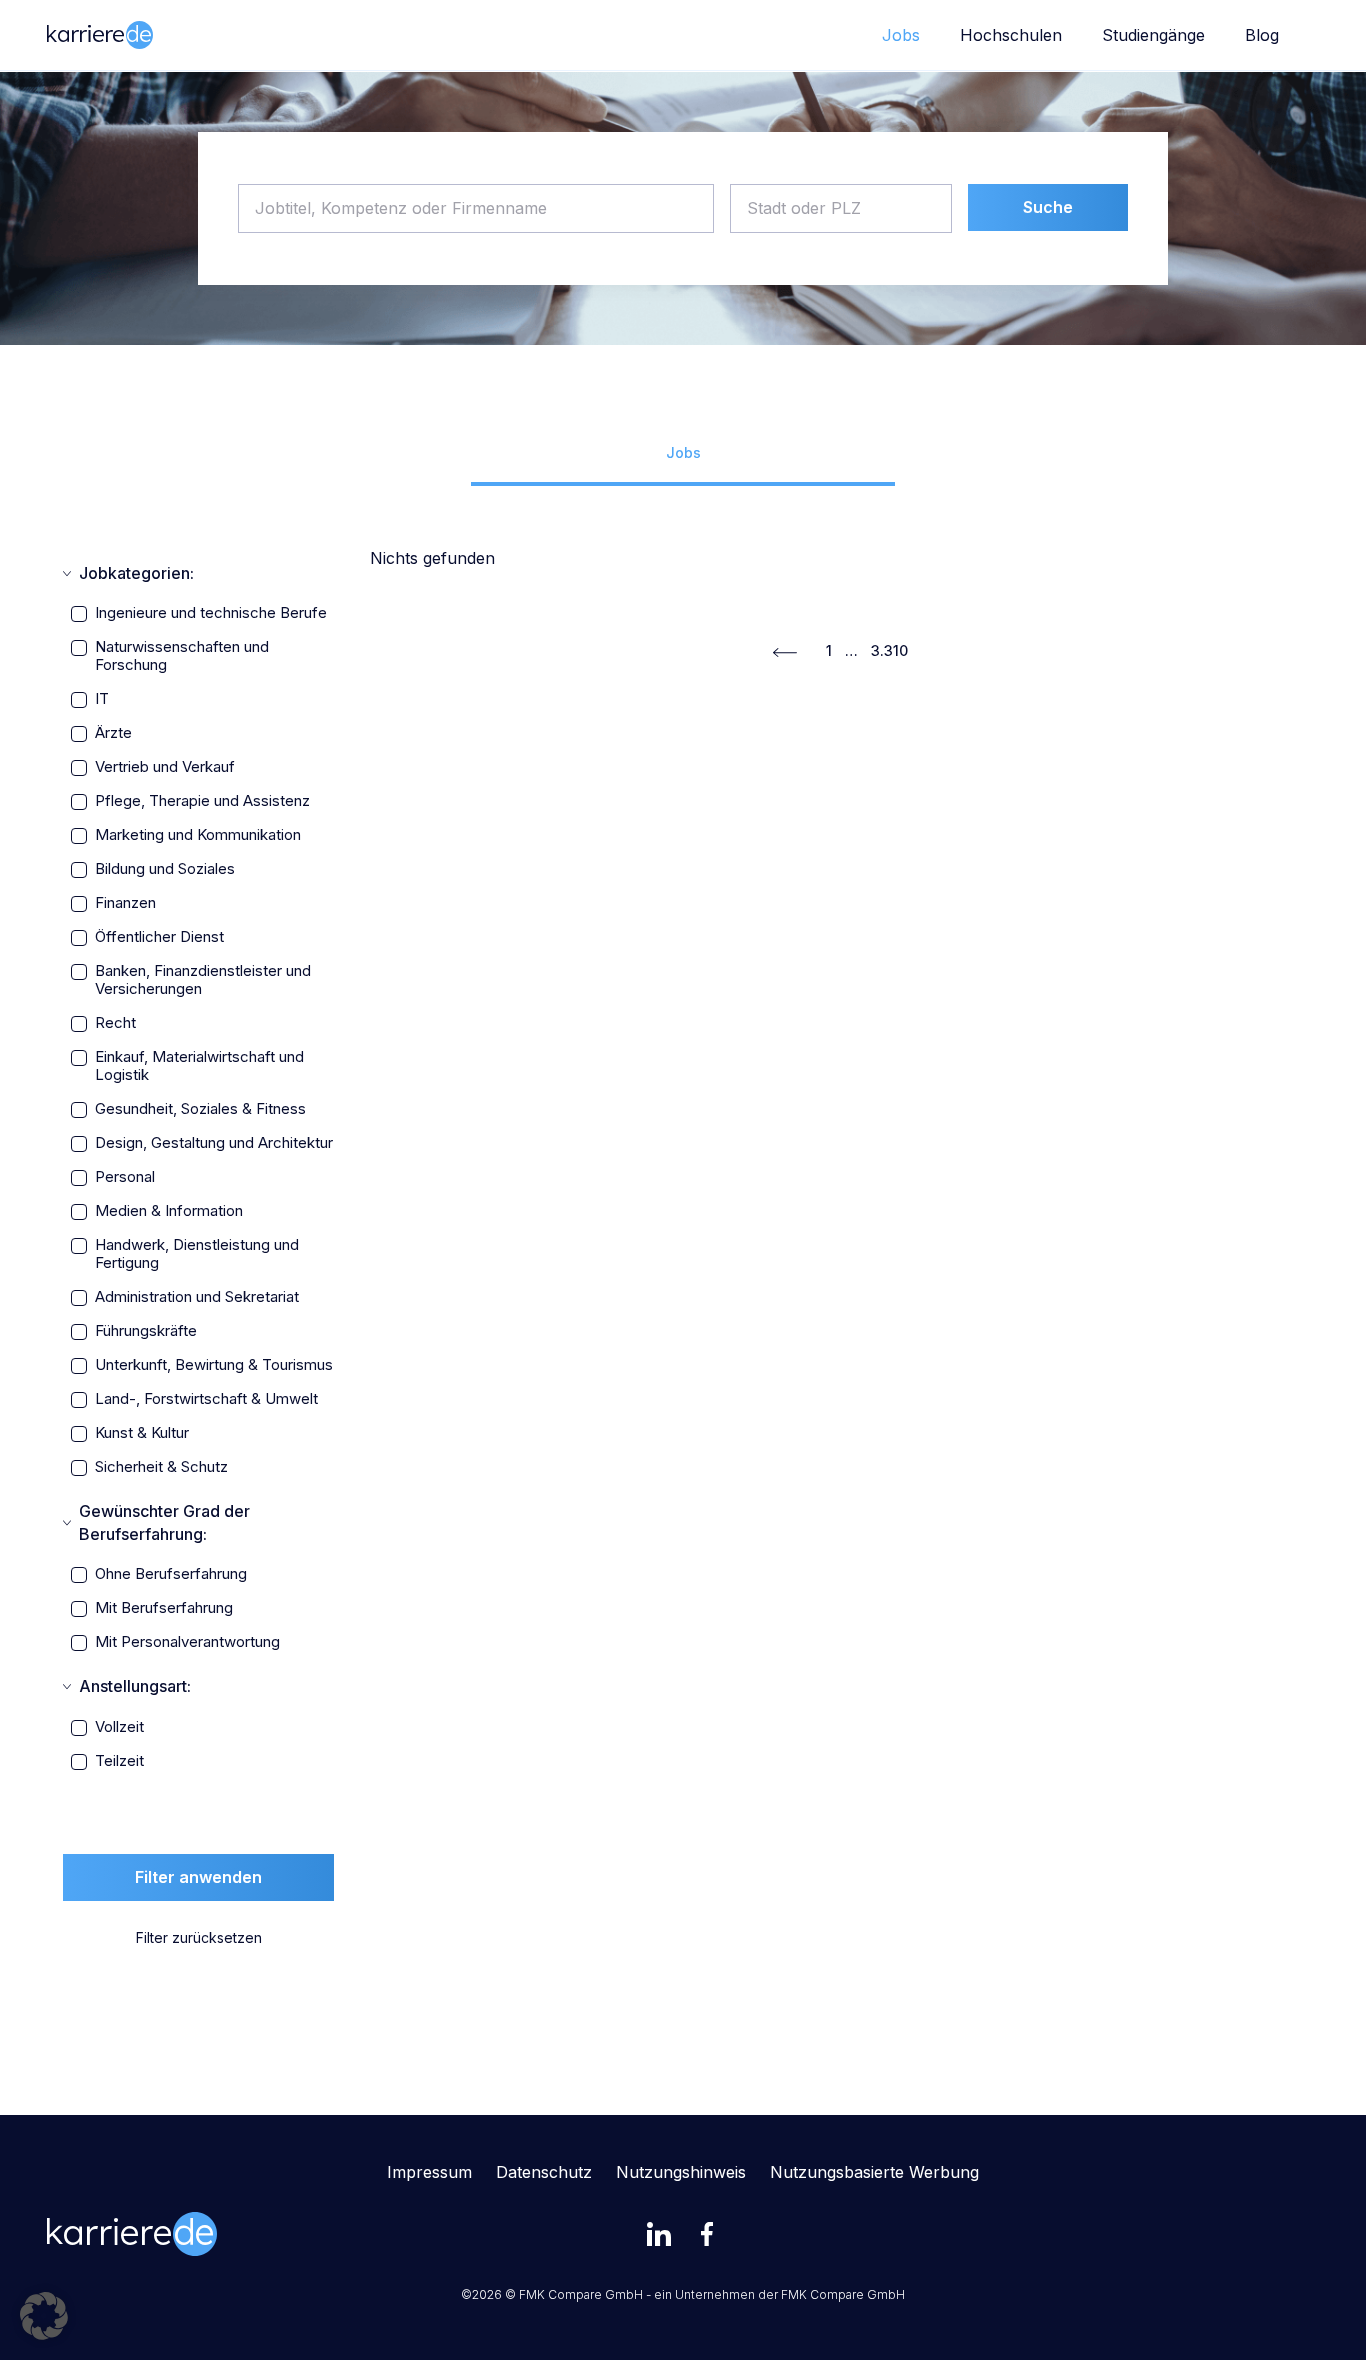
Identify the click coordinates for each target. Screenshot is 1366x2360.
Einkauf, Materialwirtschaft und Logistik (199, 1066)
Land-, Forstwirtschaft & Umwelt (206, 1399)
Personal (125, 1177)
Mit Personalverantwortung (187, 1642)
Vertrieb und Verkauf (165, 767)
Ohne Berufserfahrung (171, 1574)
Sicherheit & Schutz (161, 1467)
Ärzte (113, 733)
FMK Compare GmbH (843, 2294)
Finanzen (125, 903)
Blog (1262, 35)
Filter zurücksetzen (199, 1937)
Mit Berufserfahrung (164, 1608)
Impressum (429, 2172)
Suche (1048, 207)
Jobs (901, 35)
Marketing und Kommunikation (198, 835)
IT (102, 699)
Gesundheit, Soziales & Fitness (200, 1109)
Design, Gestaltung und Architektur (214, 1143)
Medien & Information (169, 1211)
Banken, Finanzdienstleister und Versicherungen (203, 980)
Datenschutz (544, 2172)
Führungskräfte (146, 1331)
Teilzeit (119, 1761)
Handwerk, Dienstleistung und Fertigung (197, 1254)
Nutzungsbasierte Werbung (874, 2172)
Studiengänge (1153, 35)
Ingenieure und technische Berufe (211, 613)
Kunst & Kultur (142, 1433)
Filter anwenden (198, 1877)
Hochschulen (1011, 35)
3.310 (889, 650)
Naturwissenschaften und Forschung (182, 656)
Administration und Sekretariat (197, 1297)
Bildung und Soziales (165, 869)
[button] (44, 2316)
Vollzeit (119, 1727)
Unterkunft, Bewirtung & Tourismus (214, 1365)
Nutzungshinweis (681, 2172)
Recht (115, 1023)
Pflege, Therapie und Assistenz (202, 801)
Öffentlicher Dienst (159, 937)
